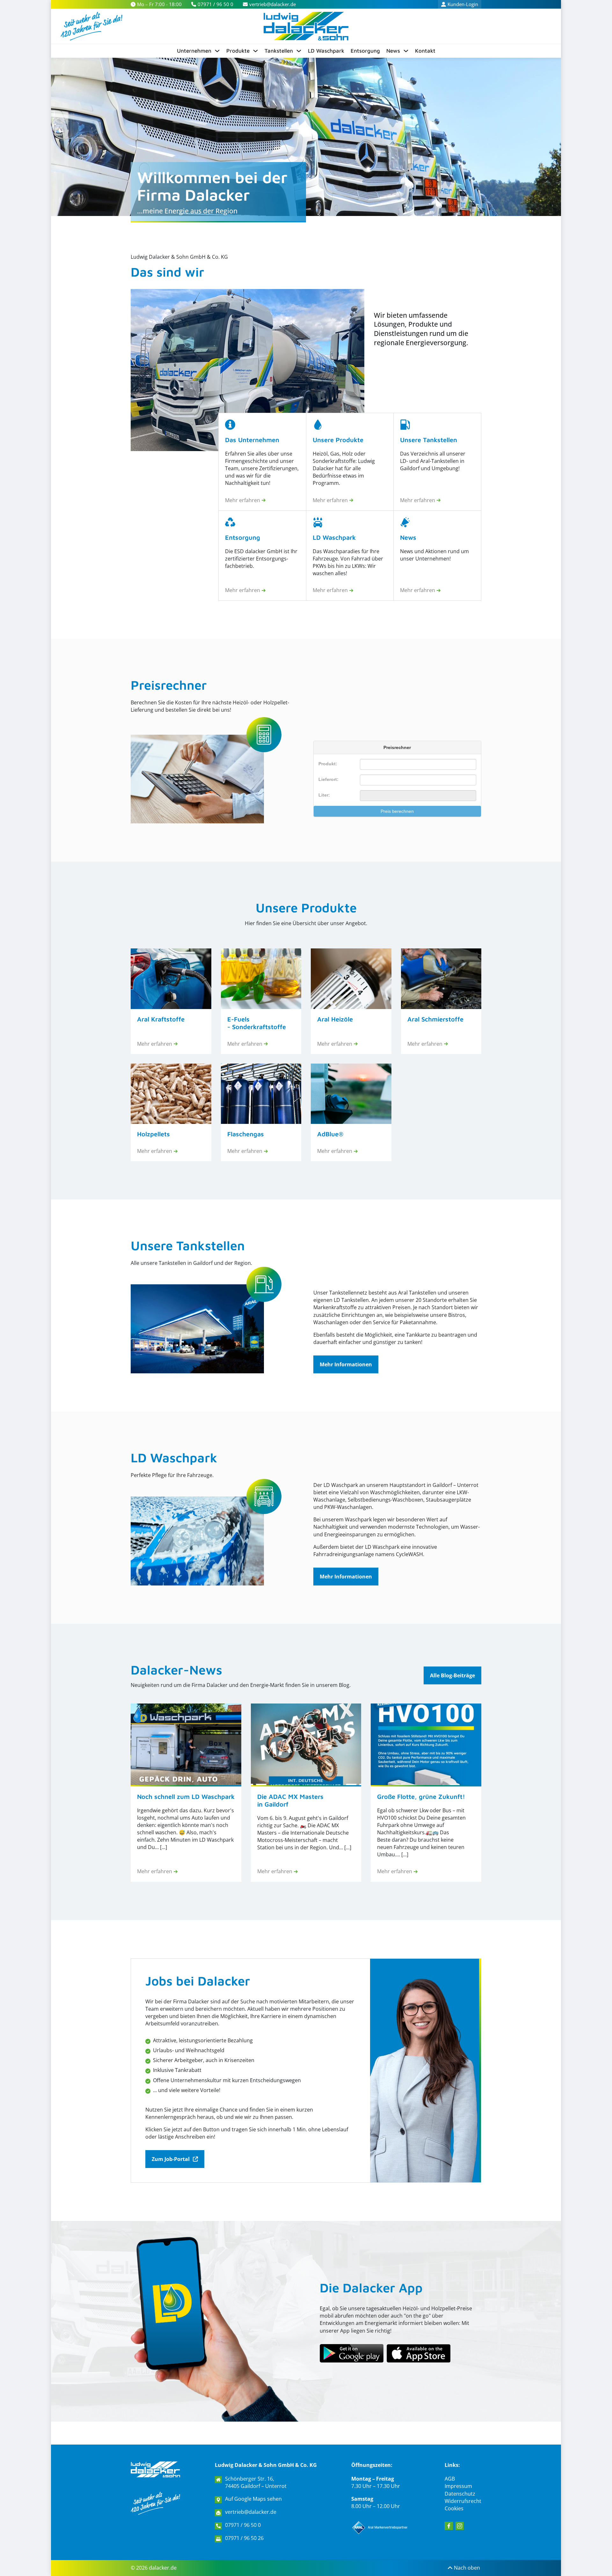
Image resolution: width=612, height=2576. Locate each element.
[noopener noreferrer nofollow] (419, 2353)
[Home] (306, 26)
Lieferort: (328, 779)
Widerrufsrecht (463, 2501)
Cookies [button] (454, 2508)
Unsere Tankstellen (188, 1245)
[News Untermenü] (406, 51)
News (393, 51)
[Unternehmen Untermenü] (217, 51)
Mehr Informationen (346, 1364)
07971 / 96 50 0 (243, 2525)
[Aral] (381, 2528)
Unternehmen (194, 51)
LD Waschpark (326, 51)
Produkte (238, 51)
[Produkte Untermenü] (255, 51)
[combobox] (418, 780)
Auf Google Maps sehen (253, 2499)
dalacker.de (163, 2568)
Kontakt (425, 51)
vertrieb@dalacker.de (251, 2512)
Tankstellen (279, 51)
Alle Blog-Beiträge (452, 1675)
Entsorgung (365, 51)
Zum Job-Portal (171, 2159)
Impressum (458, 2486)
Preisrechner (169, 685)
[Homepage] (155, 2469)
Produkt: (328, 764)
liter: (324, 795)
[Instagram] (460, 2526)
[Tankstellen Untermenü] (299, 51)
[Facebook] (449, 2526)
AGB (450, 2479)
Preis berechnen (397, 811)
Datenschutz (460, 2494)
